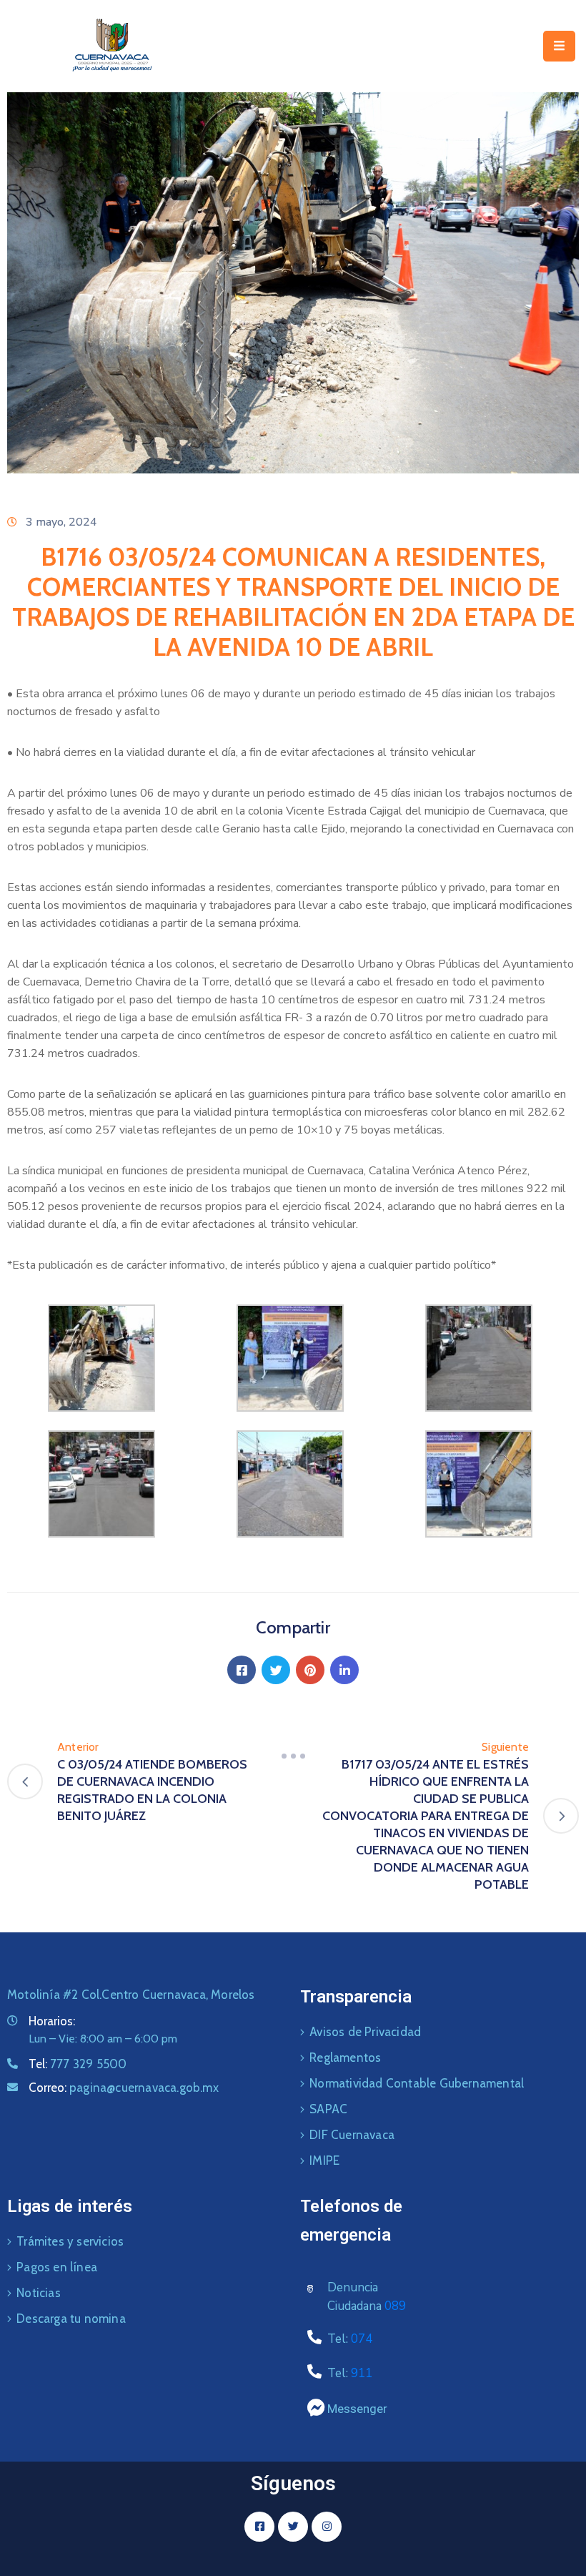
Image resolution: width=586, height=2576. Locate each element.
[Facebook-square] (259, 2527)
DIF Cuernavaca (352, 2135)
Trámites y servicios (70, 2241)
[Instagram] (327, 2527)
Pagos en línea (57, 2267)
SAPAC (328, 2109)
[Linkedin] (344, 1670)
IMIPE (324, 2160)
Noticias (39, 2293)
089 (395, 2306)
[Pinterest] (310, 1670)
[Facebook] (242, 1670)
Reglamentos (345, 2058)
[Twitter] (276, 1670)
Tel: (78, 2064)
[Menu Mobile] (559, 46)
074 (362, 2339)
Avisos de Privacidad (365, 2032)
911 (362, 2373)
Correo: (124, 2088)
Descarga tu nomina (71, 2319)
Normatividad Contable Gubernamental (417, 2083)
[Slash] (293, 1756)
